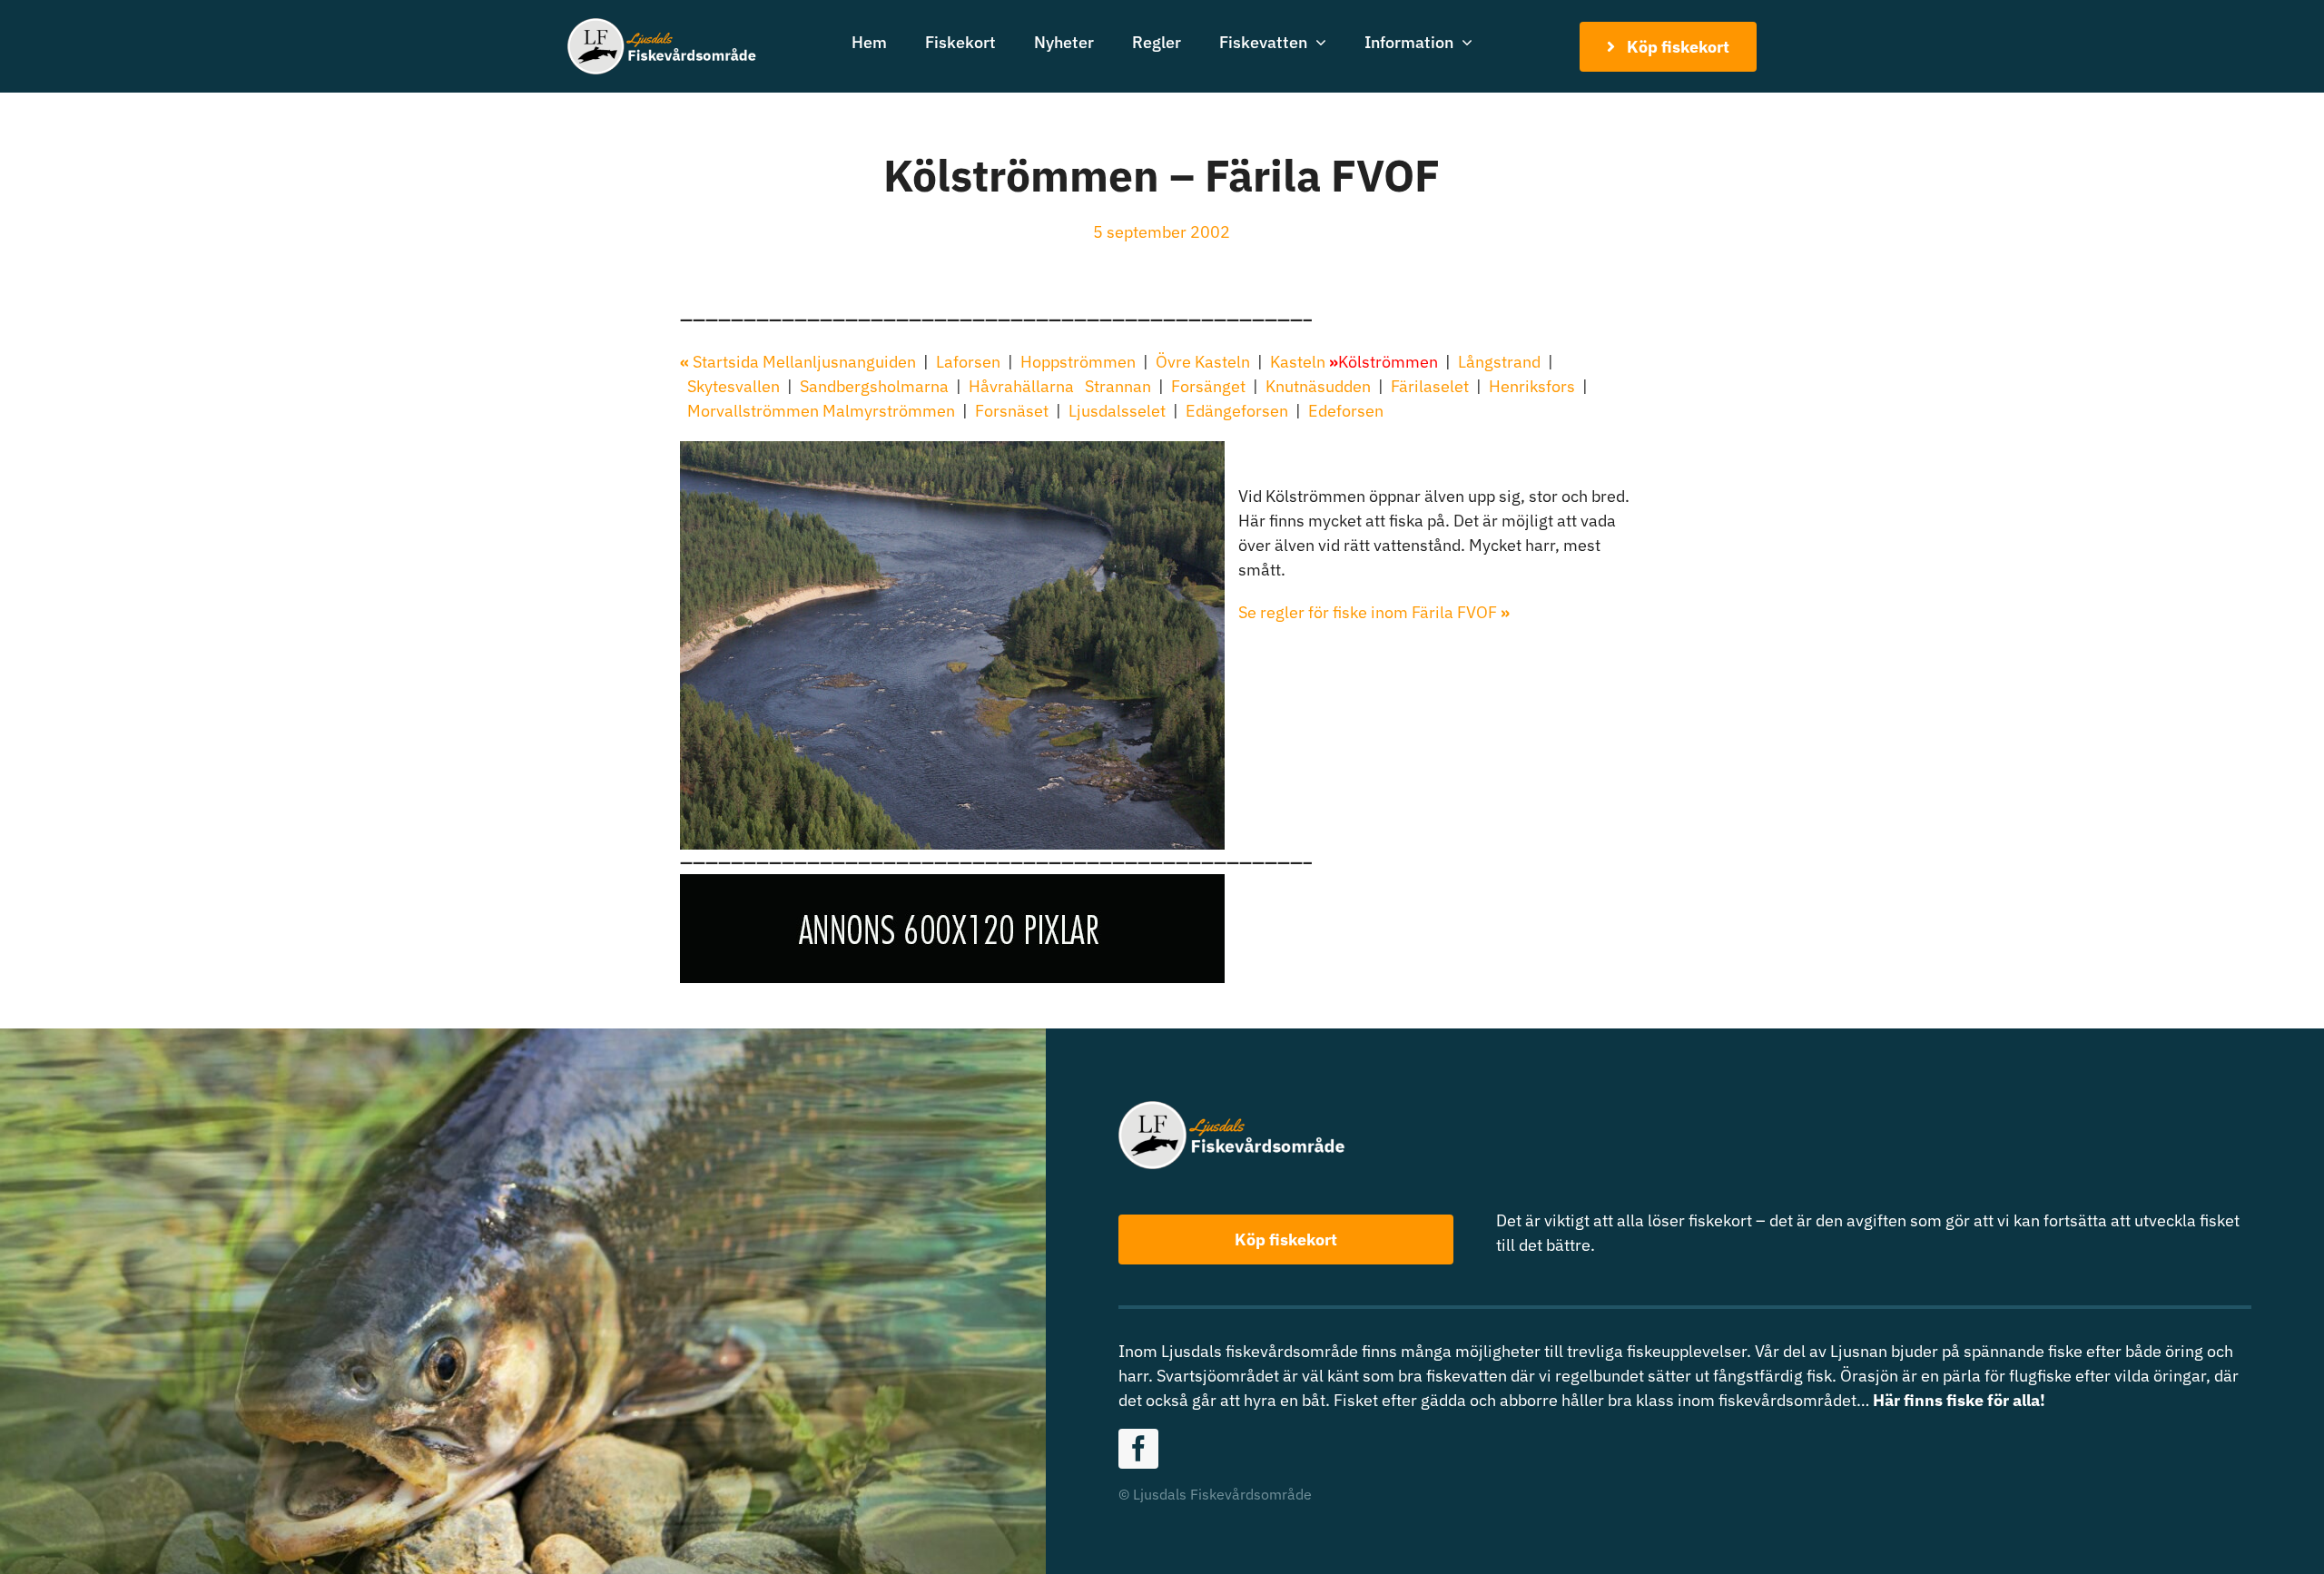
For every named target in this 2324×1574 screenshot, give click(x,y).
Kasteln (1298, 362)
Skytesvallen (734, 386)
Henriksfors (1532, 386)
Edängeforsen (1237, 411)
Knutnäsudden (1318, 386)
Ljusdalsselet (1117, 411)
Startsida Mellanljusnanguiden (802, 362)
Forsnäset (1012, 411)
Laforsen (970, 362)
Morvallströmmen (753, 411)
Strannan (1118, 386)
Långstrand (1497, 362)
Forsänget (1208, 386)
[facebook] (1138, 1449)
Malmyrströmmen (889, 411)
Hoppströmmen (1076, 362)
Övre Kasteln (1203, 362)
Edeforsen (1346, 411)
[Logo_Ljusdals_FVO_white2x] (663, 26)
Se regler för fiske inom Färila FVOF (1374, 612)
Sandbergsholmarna (874, 386)
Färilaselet (1430, 386)
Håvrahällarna (1021, 386)
